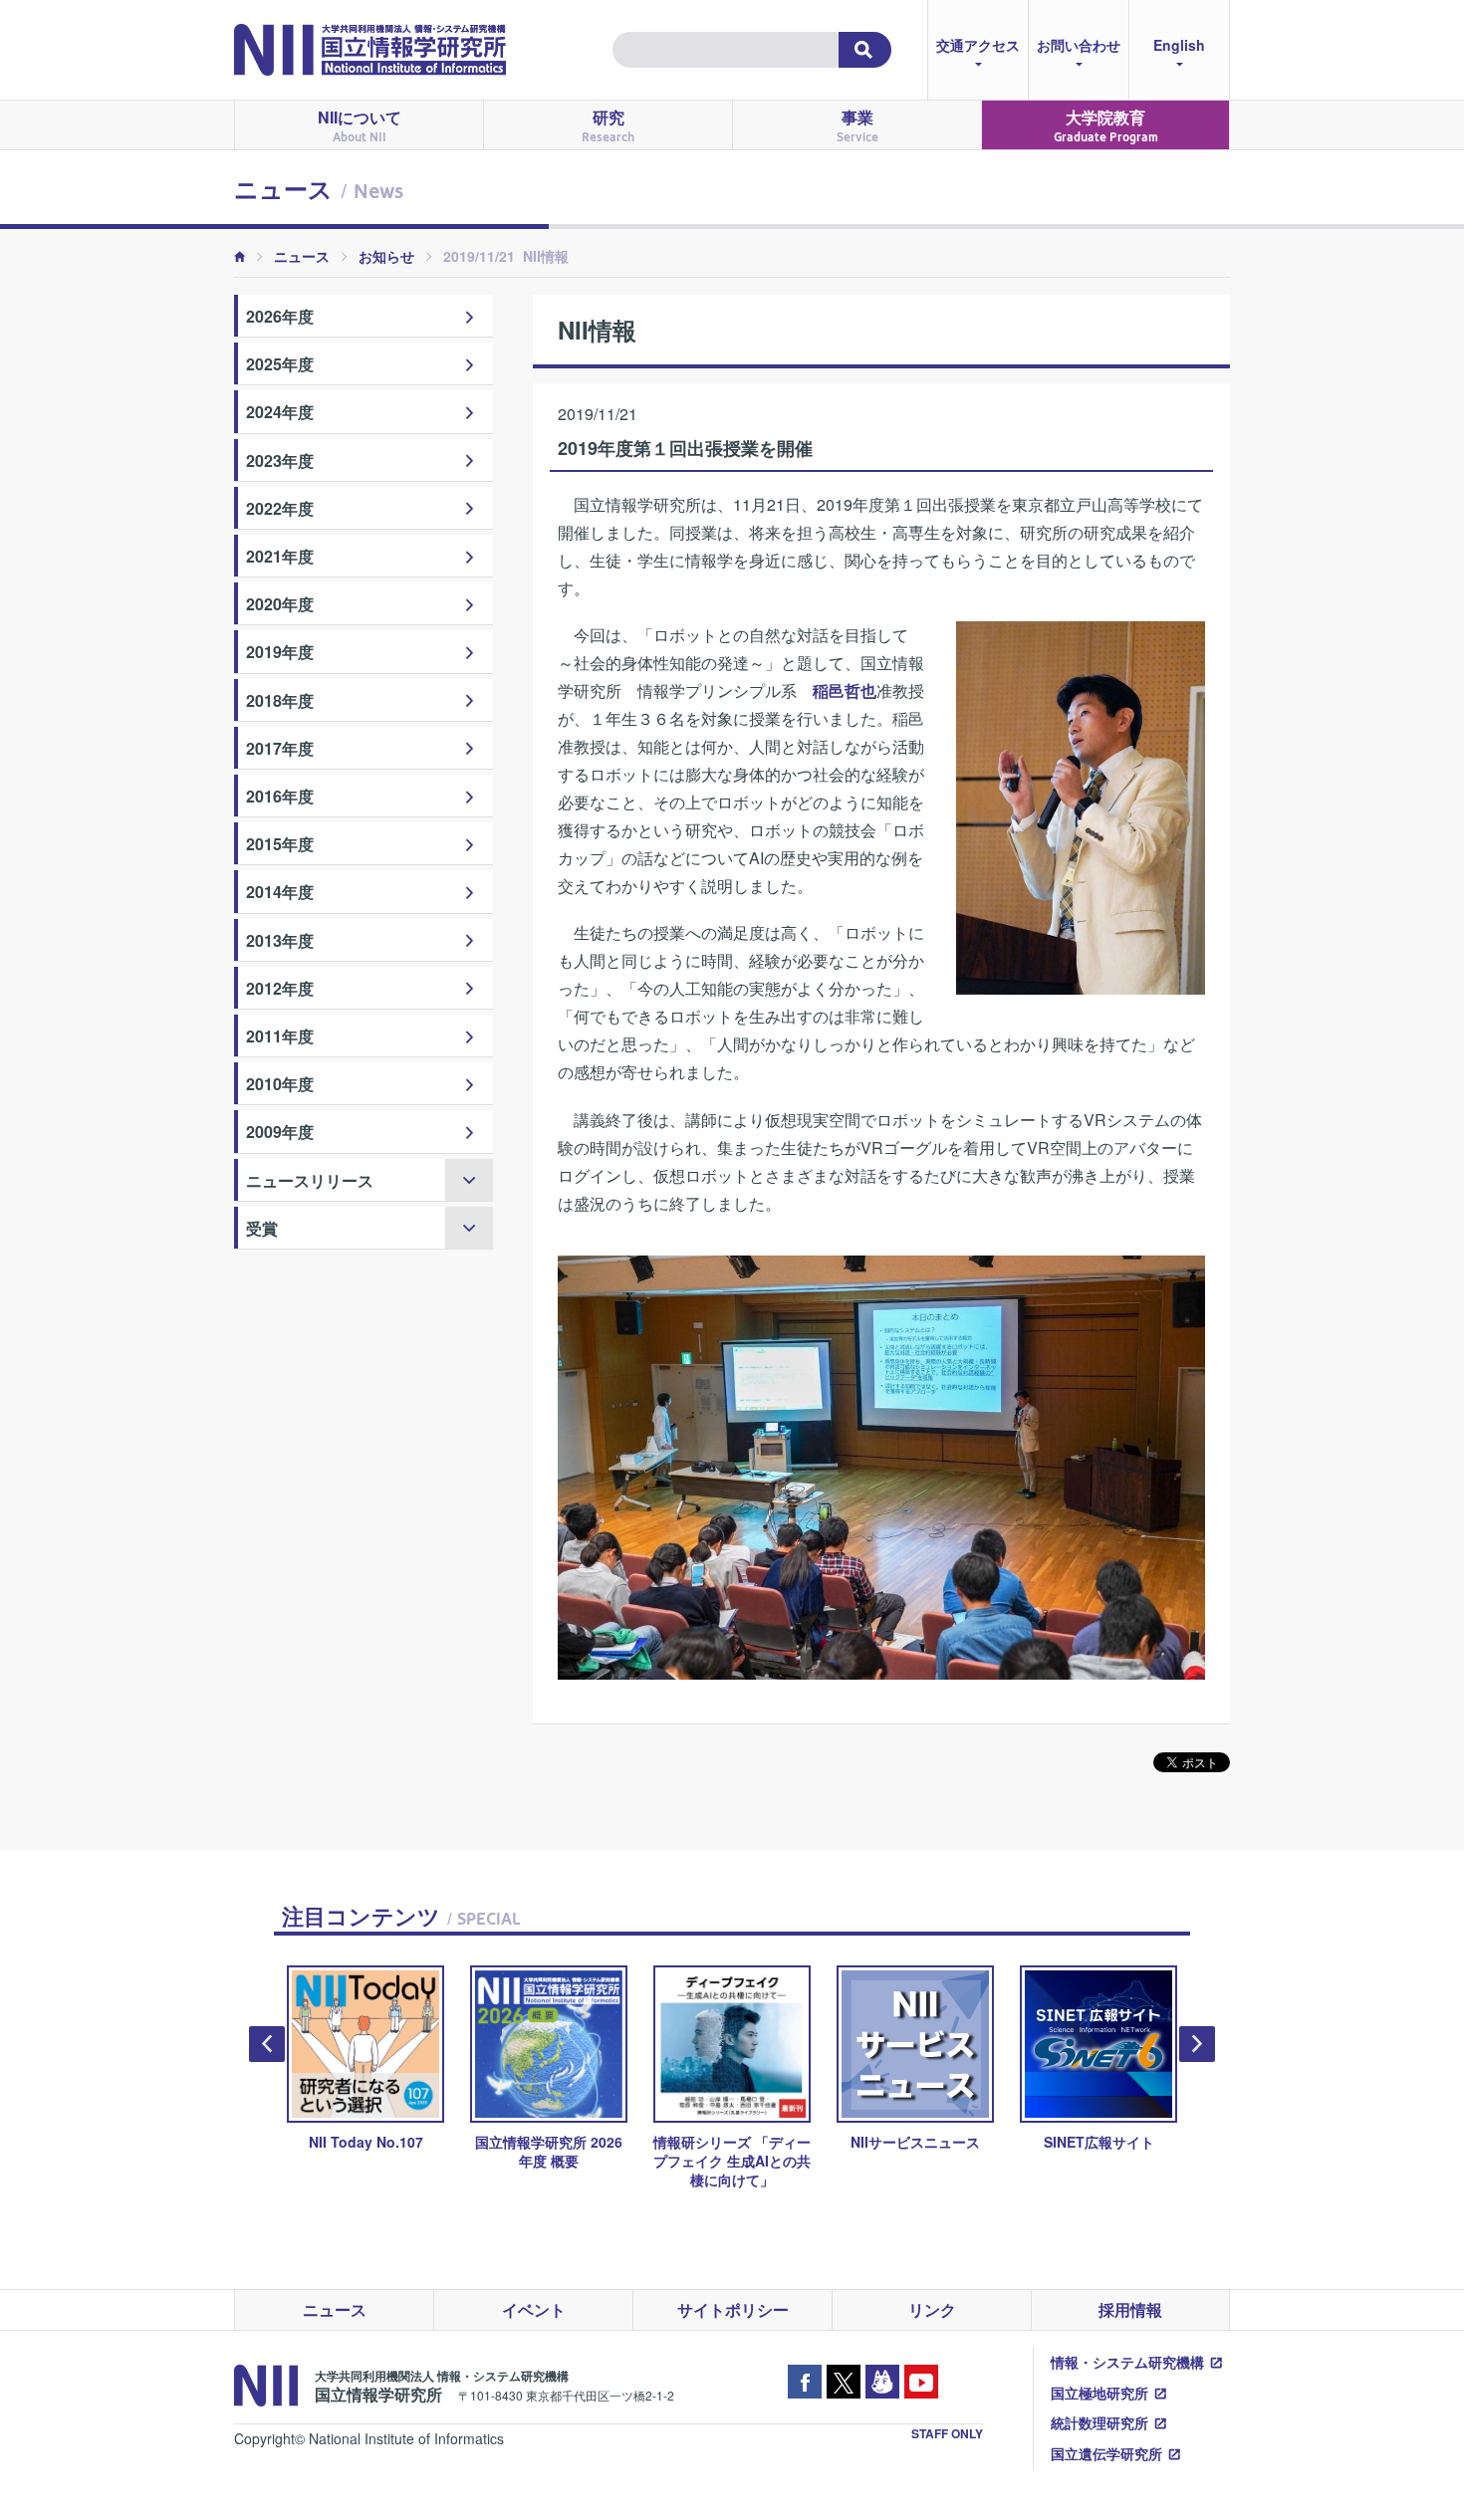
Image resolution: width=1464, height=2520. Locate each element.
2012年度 (280, 988)
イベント (534, 2309)
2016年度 (280, 796)
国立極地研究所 (1099, 2393)
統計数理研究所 (1099, 2422)
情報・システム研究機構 (1127, 2362)
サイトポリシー (733, 2309)
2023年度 (280, 460)
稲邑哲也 (845, 690)
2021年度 (280, 556)
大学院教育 (1106, 125)
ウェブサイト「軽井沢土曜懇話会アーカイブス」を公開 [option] (1107, 2161)
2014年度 (280, 892)
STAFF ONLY (947, 2433)
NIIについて (360, 125)
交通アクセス (978, 45)
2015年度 (280, 844)
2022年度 (280, 508)
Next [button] (1197, 2044)
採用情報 (1130, 2309)
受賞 (262, 1228)
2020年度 (280, 604)
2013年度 (280, 940)
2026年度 (280, 316)
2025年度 (280, 364)
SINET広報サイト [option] (925, 2142)
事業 (857, 125)
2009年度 (280, 1132)
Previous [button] (267, 2044)
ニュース (302, 256)
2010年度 (280, 1084)
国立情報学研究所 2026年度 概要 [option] (374, 2151)
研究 (608, 125)
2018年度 (280, 700)
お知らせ (386, 256)
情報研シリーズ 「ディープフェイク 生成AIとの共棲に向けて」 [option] (558, 2161)
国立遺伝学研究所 (1106, 2453)
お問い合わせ (1079, 45)
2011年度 (280, 1036)
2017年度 (280, 748)
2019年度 (280, 652)
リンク (932, 2309)
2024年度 (280, 412)
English (1179, 45)
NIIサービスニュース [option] (741, 2142)
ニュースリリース (310, 1180)
